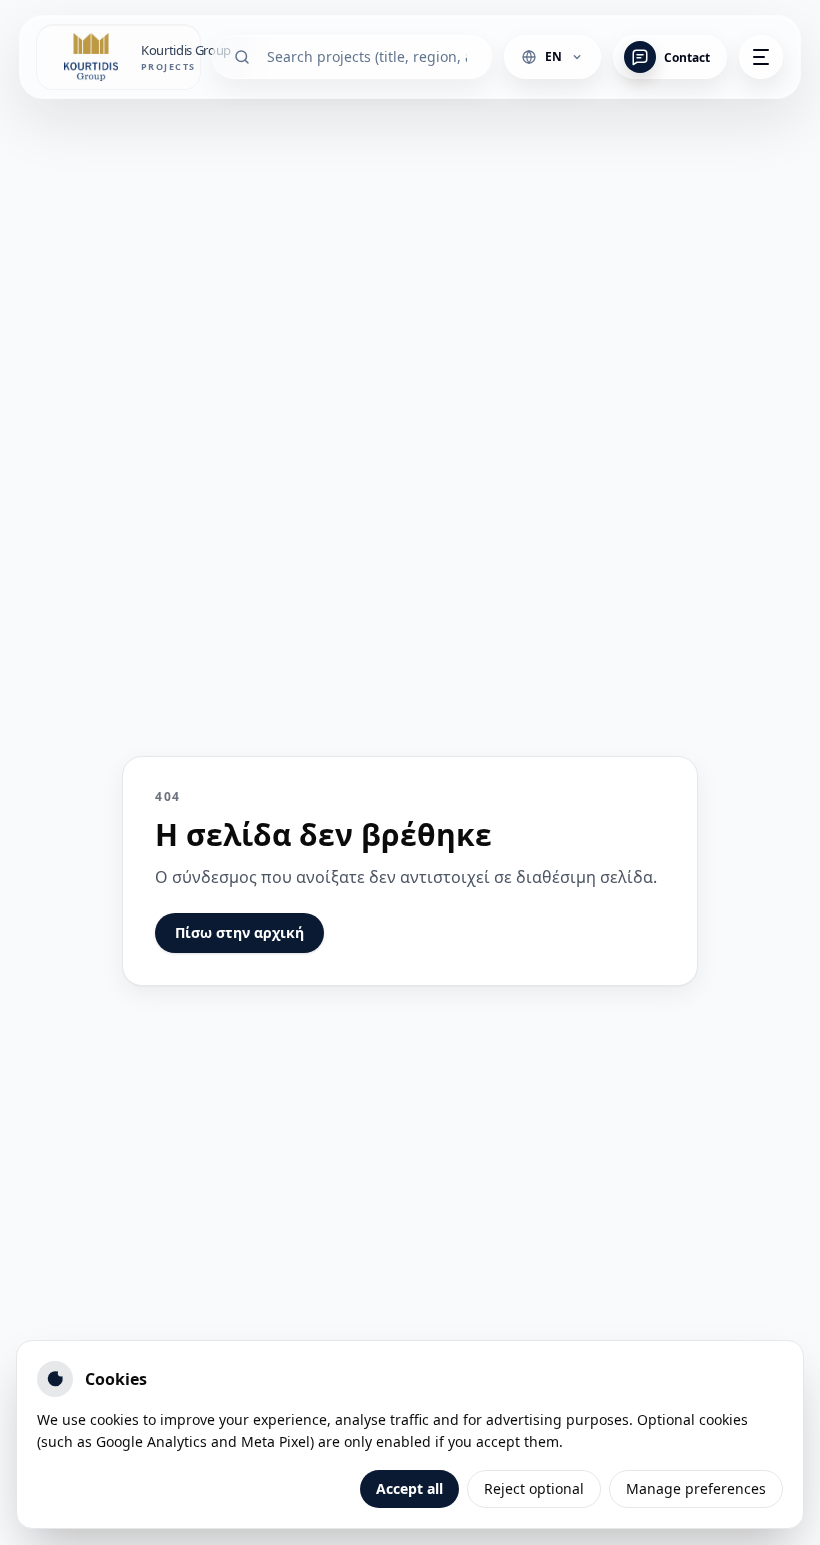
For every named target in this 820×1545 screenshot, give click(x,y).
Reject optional (534, 1488)
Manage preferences (696, 1488)
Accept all (409, 1488)
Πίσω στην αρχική (239, 932)
